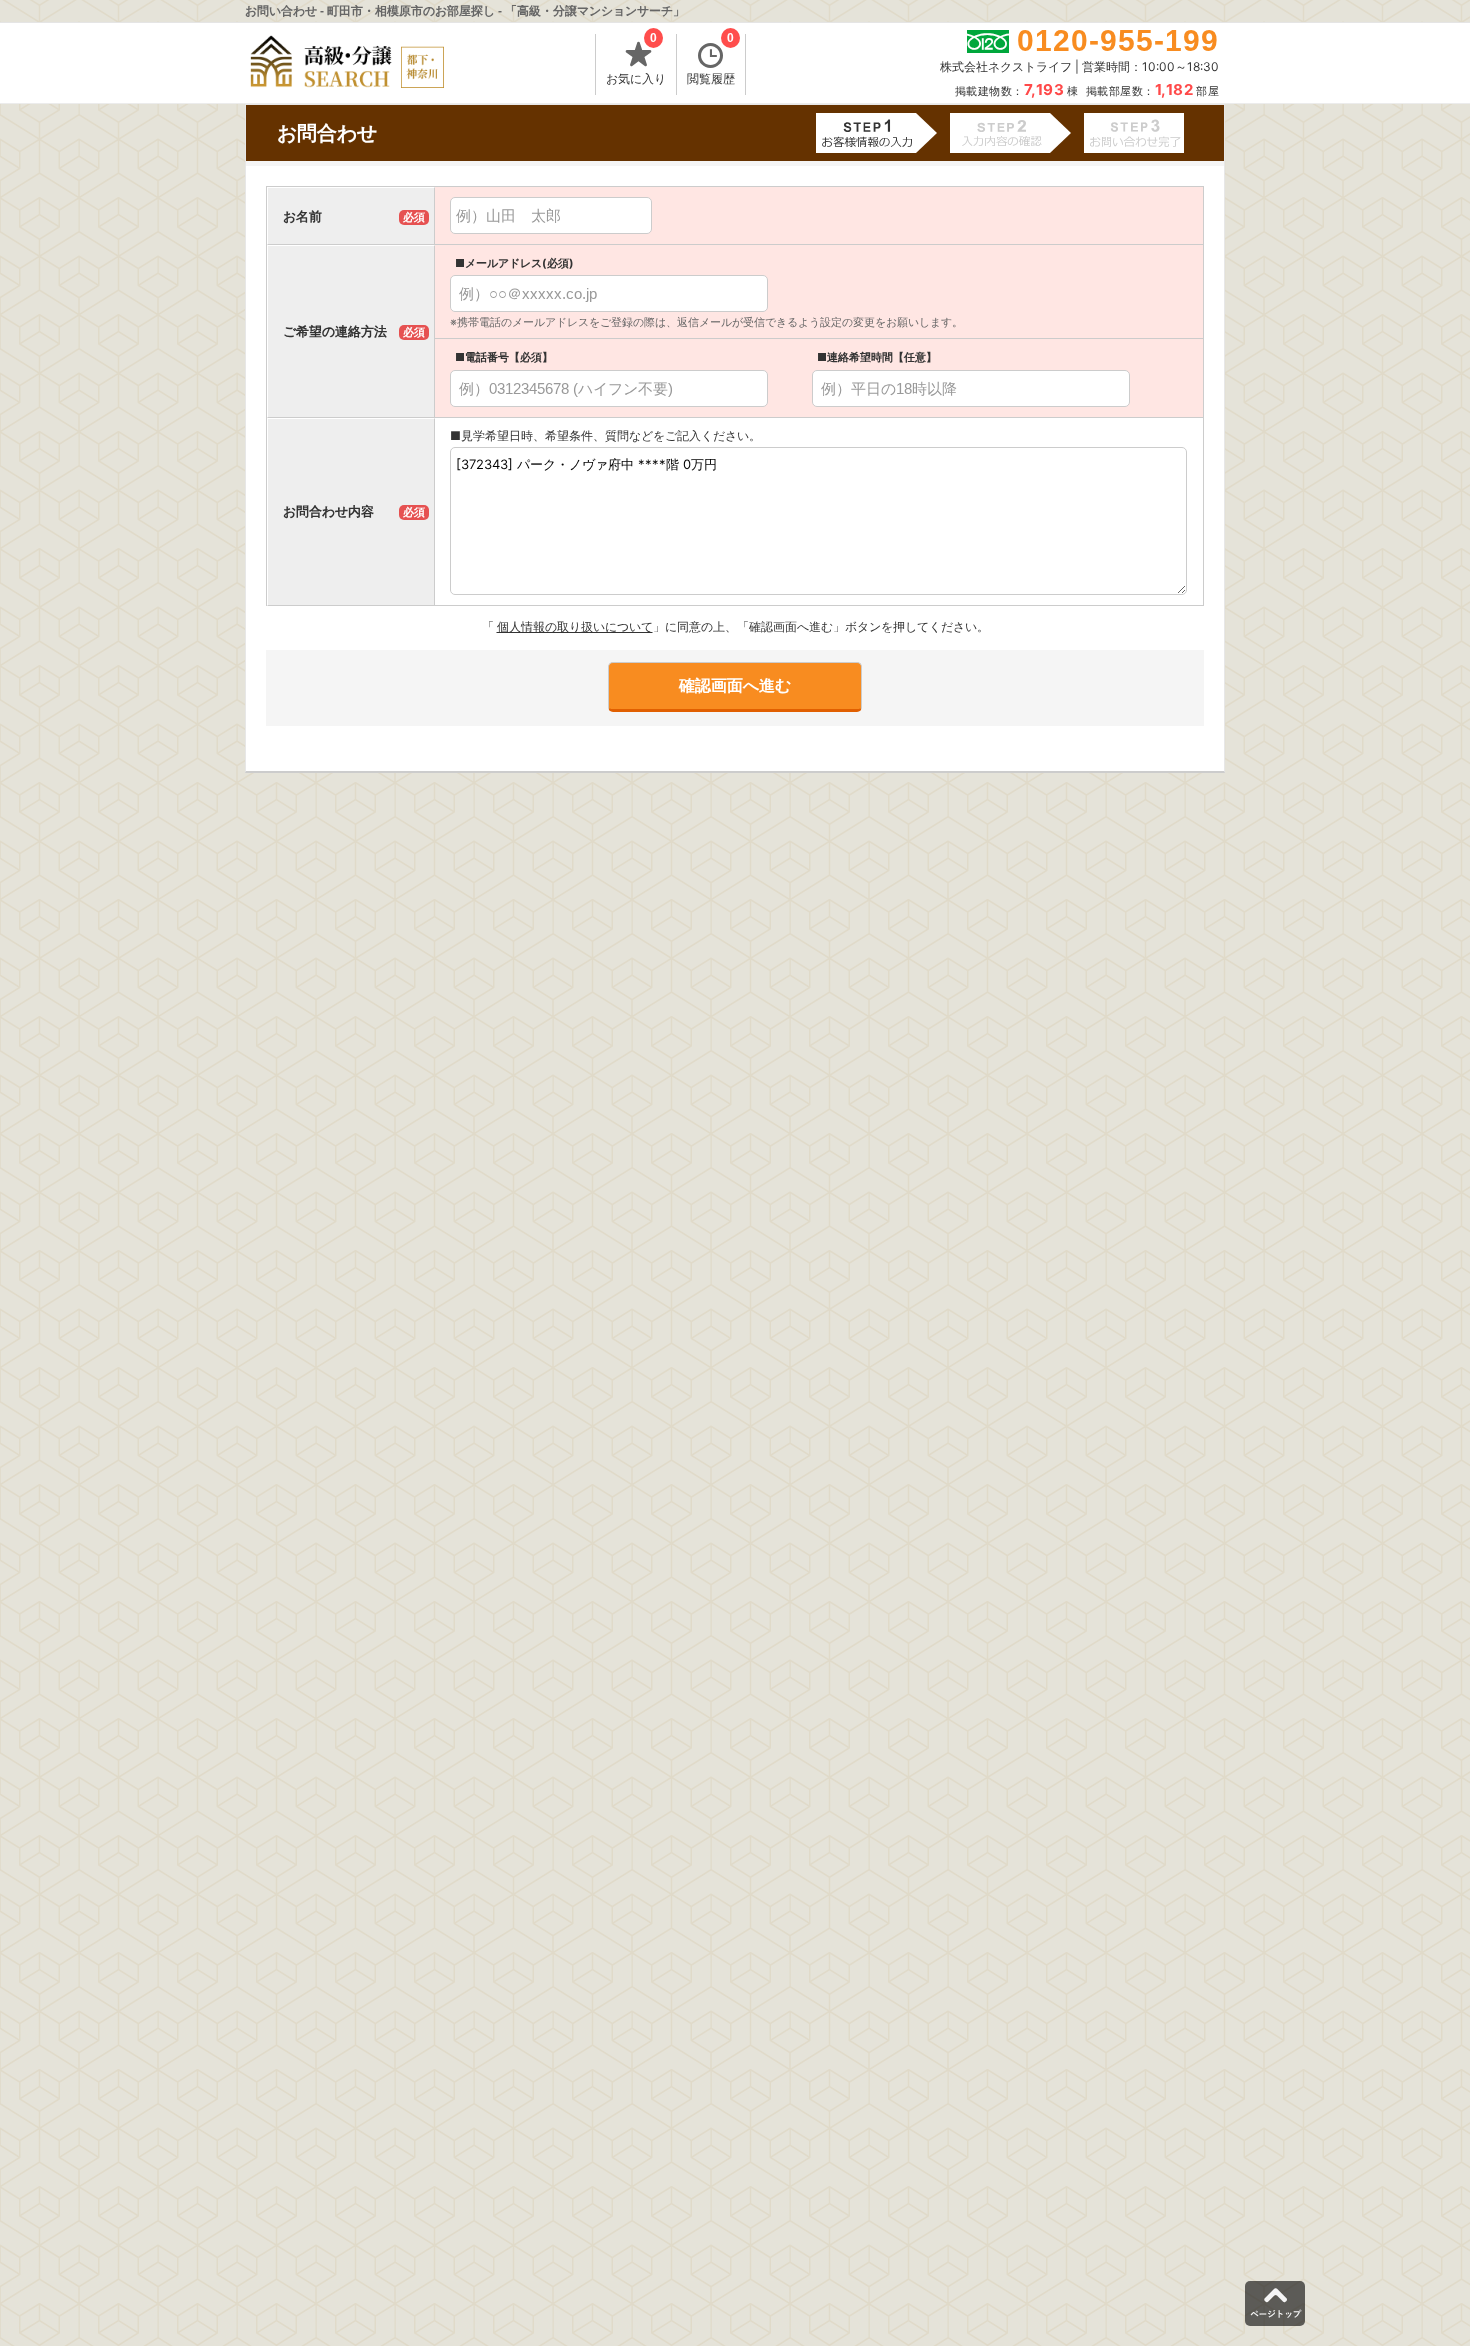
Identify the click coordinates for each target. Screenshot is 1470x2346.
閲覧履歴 (711, 60)
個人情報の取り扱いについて (575, 626)
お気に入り (636, 60)
